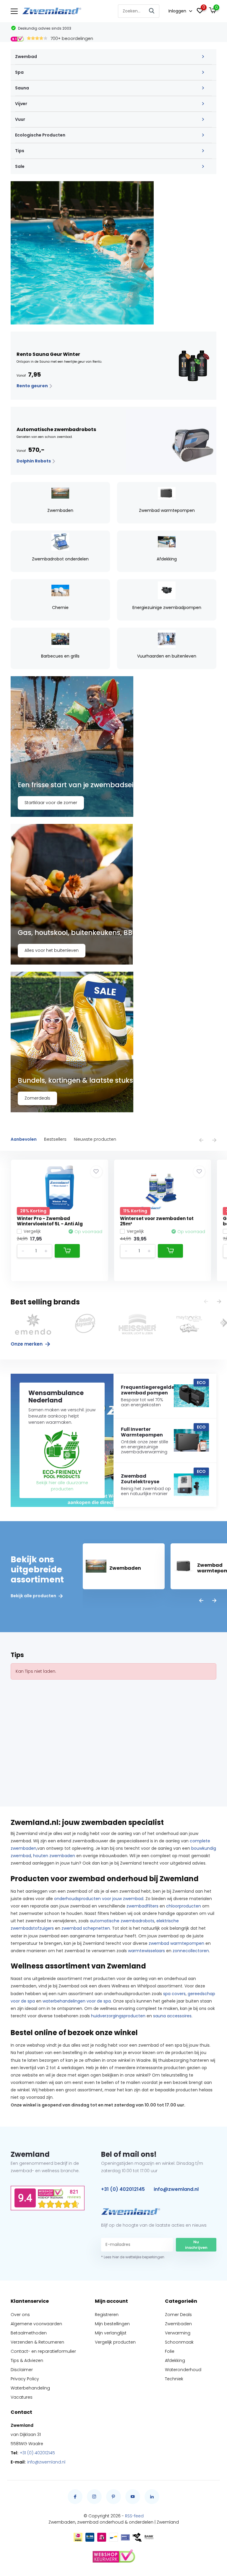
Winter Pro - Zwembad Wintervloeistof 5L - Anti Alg (50, 1221)
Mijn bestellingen (112, 2324)
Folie (170, 2351)
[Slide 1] (113, 253)
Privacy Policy (25, 2379)
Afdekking (175, 2360)
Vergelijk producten (115, 2342)
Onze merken (27, 1344)
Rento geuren (33, 386)
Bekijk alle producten (34, 1596)
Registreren (107, 2315)
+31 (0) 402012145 (123, 2189)
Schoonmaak (179, 2342)
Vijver (21, 104)
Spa (19, 72)
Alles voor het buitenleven (52, 950)
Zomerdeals (37, 1098)
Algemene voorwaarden (36, 2324)
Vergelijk (32, 1231)
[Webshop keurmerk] (113, 2556)
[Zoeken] (152, 11)
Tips (20, 151)
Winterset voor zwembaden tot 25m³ (157, 1221)
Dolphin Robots (34, 461)
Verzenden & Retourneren (37, 2342)
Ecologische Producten (40, 135)
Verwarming (178, 2333)
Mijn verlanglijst (111, 2333)
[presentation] (201, 1141)
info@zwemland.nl (176, 2189)
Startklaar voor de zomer (51, 803)
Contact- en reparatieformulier (43, 2351)
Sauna (22, 88)
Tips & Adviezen (27, 2360)
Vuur (20, 119)
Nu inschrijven (196, 2245)
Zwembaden (178, 2324)
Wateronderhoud (183, 2370)
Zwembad (26, 57)
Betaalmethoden (29, 2333)
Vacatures (22, 2397)
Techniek (174, 2379)
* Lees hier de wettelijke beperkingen (133, 2257)
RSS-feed (134, 2516)
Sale (20, 166)
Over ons (20, 2315)
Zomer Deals (178, 2315)
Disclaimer (22, 2370)
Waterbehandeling (30, 2388)
